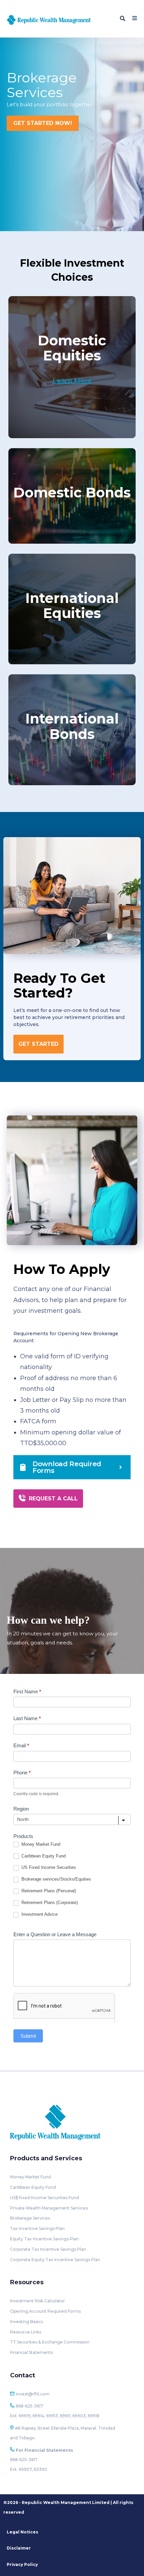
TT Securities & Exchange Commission (50, 2342)
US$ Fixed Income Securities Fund (45, 2198)
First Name (27, 1691)
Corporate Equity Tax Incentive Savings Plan (55, 2260)
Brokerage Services (30, 2218)
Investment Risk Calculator (38, 2301)
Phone (22, 1773)
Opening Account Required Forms (45, 2311)
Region (21, 1809)
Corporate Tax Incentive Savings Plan (48, 2249)
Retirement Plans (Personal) (48, 1891)
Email (21, 1745)
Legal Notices (22, 2532)
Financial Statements (31, 2352)
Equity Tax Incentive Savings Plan (44, 2239)
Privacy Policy (22, 2564)
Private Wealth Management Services (49, 2208)
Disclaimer (19, 2548)
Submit (28, 2036)
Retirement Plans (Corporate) (49, 1903)
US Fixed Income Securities (48, 1867)
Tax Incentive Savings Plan (37, 2228)
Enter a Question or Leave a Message (55, 1934)
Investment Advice (39, 1914)
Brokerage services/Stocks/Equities (56, 1879)
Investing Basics (26, 2322)
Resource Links (26, 2332)
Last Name (27, 1718)
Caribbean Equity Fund (43, 1856)
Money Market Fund (40, 1844)
